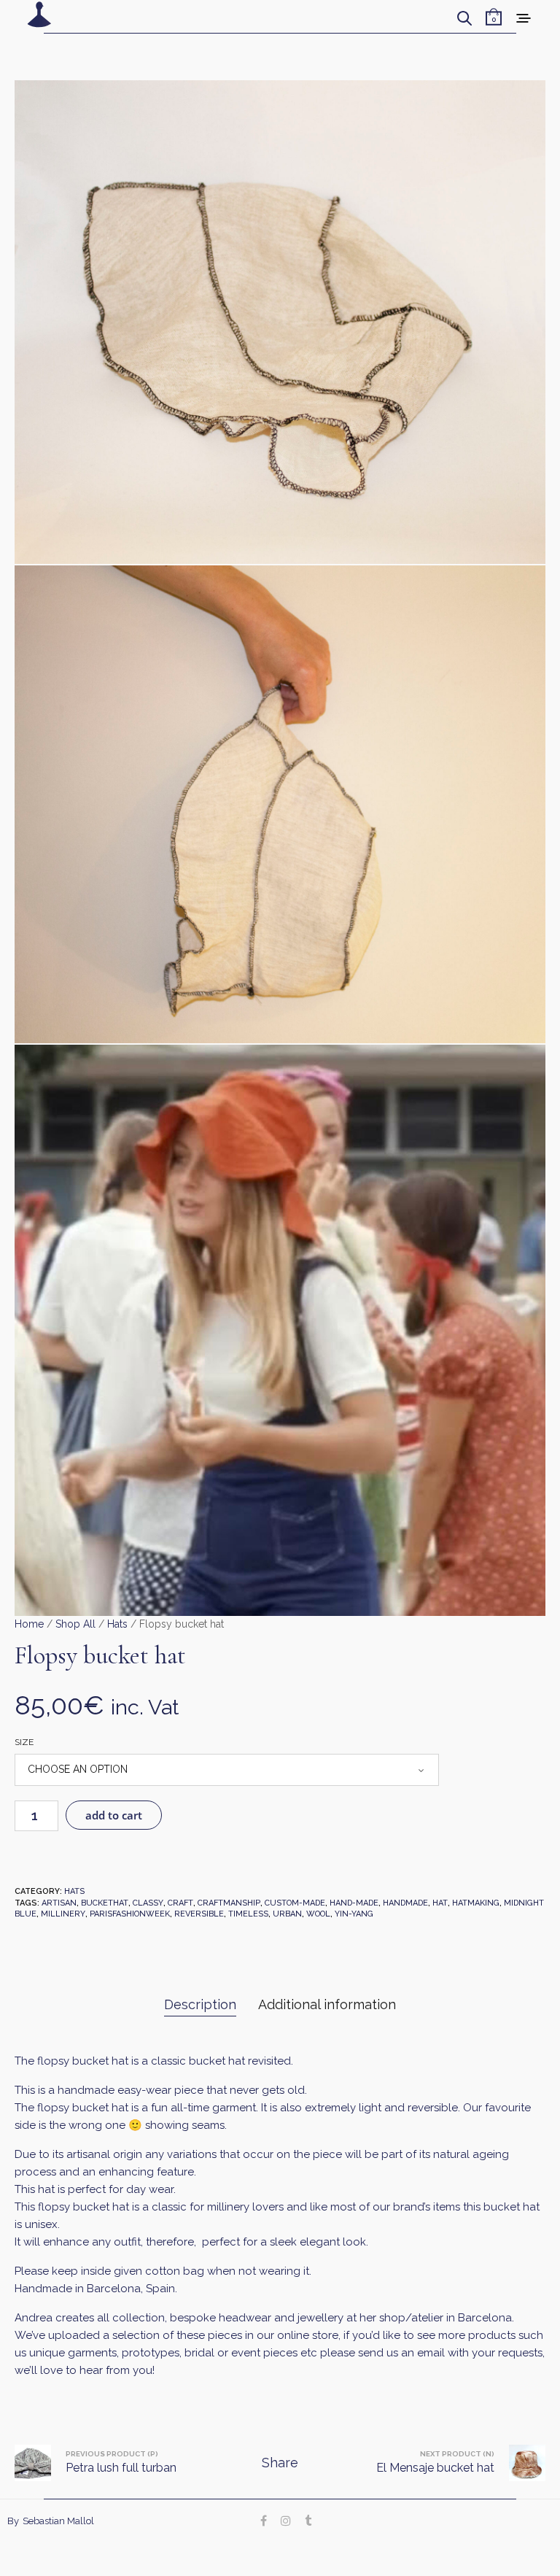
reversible (199, 1914)
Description (200, 2004)
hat (440, 1903)
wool (318, 1914)
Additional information (327, 2004)
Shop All (75, 1624)
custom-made (295, 1903)
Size (24, 1742)
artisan (59, 1903)
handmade (405, 1903)
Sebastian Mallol (58, 2521)
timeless (248, 1914)
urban (287, 1914)
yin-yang (354, 1914)
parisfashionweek (130, 1914)
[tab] (200, 2005)
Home (29, 1624)
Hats (117, 1624)
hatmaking (476, 1903)
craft (180, 1903)
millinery (63, 1914)
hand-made (354, 1903)
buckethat (105, 1903)
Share (280, 2463)
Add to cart (114, 1815)
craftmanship (229, 1903)
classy (148, 1903)
